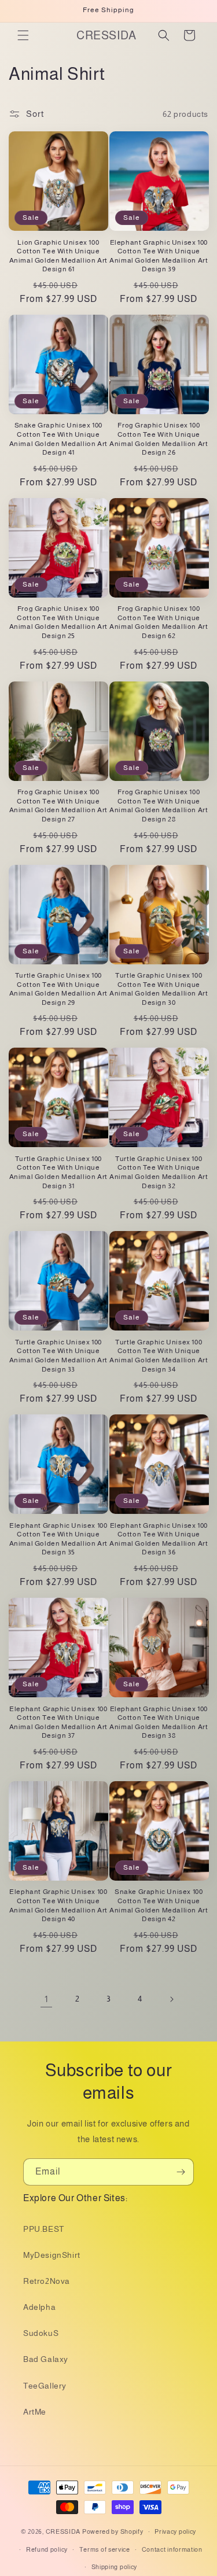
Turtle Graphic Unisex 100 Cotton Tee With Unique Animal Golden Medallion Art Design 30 (159, 989)
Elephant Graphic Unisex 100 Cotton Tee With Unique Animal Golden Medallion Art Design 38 (159, 1722)
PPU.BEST (44, 2229)
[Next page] (171, 1999)
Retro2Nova (47, 2281)
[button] (23, 35)
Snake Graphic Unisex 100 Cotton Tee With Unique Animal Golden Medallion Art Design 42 (159, 1905)
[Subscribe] (181, 2172)
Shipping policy (115, 2567)
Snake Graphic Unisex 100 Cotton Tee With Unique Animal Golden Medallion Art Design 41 (58, 439)
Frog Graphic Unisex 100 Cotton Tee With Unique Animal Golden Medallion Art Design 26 (159, 439)
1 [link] (46, 1999)
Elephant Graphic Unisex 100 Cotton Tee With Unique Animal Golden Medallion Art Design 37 (58, 1722)
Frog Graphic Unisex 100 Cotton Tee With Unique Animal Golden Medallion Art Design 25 (58, 622)
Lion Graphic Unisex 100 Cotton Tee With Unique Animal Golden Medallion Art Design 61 (58, 256)
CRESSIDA (63, 2531)
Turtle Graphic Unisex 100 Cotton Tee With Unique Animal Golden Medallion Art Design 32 (159, 1172)
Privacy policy (175, 2531)
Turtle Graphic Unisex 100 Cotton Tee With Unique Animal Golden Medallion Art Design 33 (58, 1356)
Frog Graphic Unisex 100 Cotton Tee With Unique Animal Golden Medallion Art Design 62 (159, 622)
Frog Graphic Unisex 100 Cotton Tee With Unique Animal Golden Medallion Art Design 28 (159, 806)
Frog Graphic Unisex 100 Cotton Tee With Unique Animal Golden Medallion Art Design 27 (58, 806)
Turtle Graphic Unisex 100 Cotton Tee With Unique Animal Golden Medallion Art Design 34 (159, 1356)
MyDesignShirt (52, 2255)
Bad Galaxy (46, 2359)
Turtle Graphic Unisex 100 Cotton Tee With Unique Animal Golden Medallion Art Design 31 (58, 1172)
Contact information (172, 2549)
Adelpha (39, 2307)
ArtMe (35, 2412)
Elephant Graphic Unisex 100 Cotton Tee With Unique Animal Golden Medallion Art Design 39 (159, 256)
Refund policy (47, 2549)
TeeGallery (45, 2386)
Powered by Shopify (113, 2531)
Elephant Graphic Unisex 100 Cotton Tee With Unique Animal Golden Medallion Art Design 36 (159, 1539)
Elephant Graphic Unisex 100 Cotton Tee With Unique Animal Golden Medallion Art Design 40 (58, 1905)
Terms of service (105, 2549)
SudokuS (41, 2333)
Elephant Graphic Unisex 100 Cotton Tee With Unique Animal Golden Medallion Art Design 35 (58, 1539)
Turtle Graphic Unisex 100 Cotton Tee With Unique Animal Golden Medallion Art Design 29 (58, 989)
